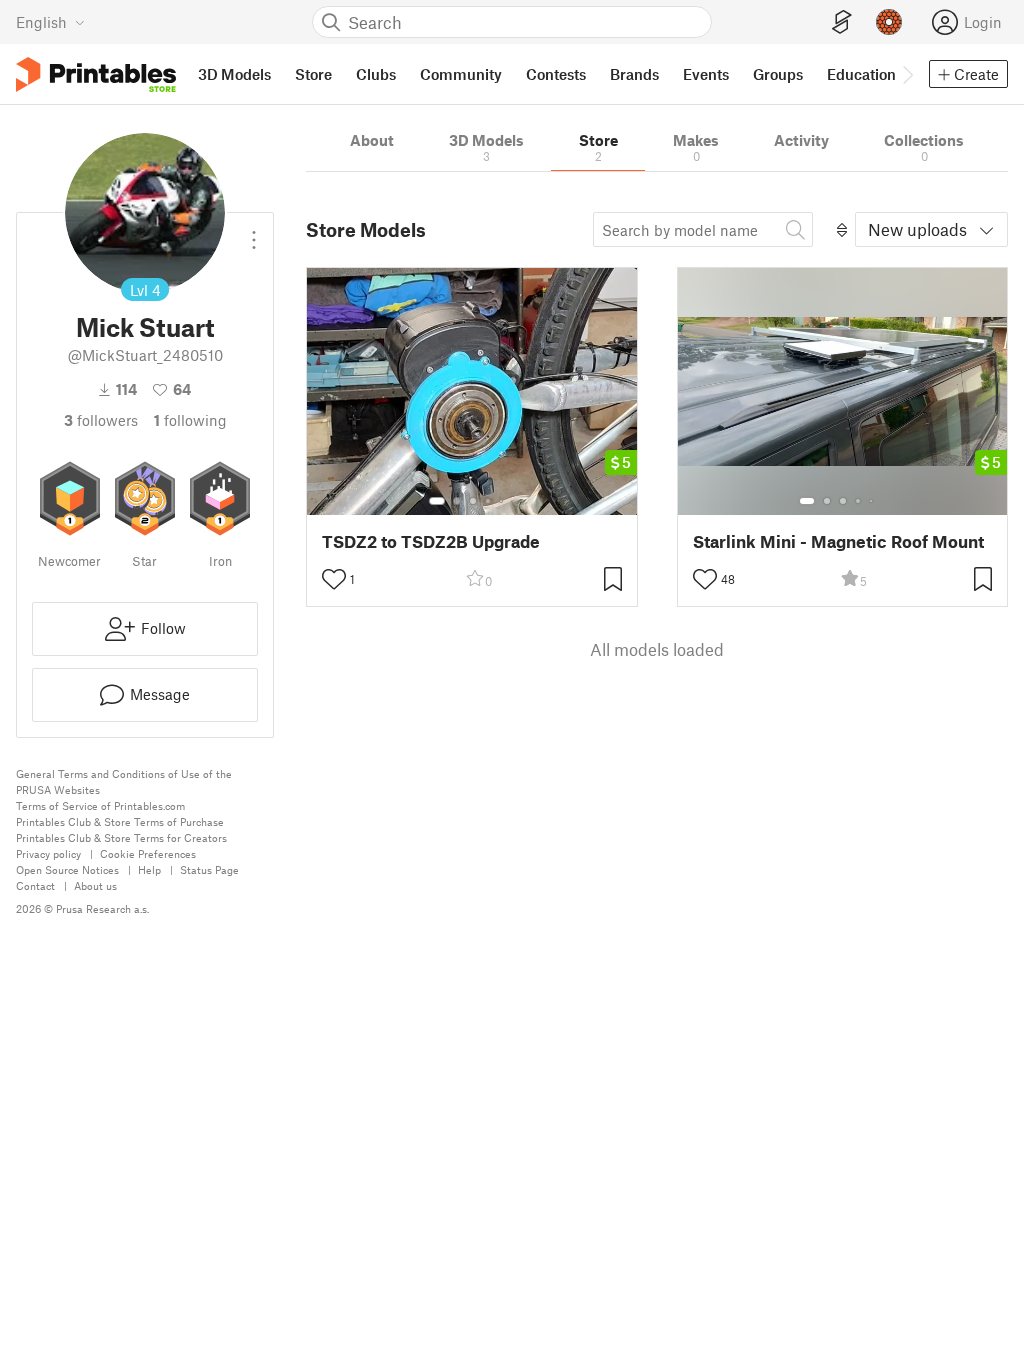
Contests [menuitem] (556, 74)
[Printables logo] (96, 74)
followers (101, 420)
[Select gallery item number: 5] (503, 501)
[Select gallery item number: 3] (473, 501)
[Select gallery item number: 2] (457, 501)
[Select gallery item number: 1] (437, 501)
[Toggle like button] (334, 579)
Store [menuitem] (313, 74)
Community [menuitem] (461, 74)
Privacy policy (48, 853)
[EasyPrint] (842, 22)
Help (149, 869)
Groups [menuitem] (778, 74)
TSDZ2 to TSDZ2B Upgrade (431, 541)
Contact (35, 885)
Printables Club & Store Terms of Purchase (120, 821)
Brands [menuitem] (634, 74)
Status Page (209, 869)
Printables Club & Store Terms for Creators (121, 837)
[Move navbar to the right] (907, 74)
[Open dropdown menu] (254, 232)
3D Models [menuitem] (234, 74)
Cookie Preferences (148, 853)
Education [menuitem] (861, 74)
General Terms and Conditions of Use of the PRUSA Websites (124, 781)
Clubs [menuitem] (376, 74)
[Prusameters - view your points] (889, 22)
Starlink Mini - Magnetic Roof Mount (838, 541)
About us (95, 885)
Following (190, 420)
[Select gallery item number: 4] (489, 501)
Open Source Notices (67, 869)
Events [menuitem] (706, 74)
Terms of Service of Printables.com (100, 805)
